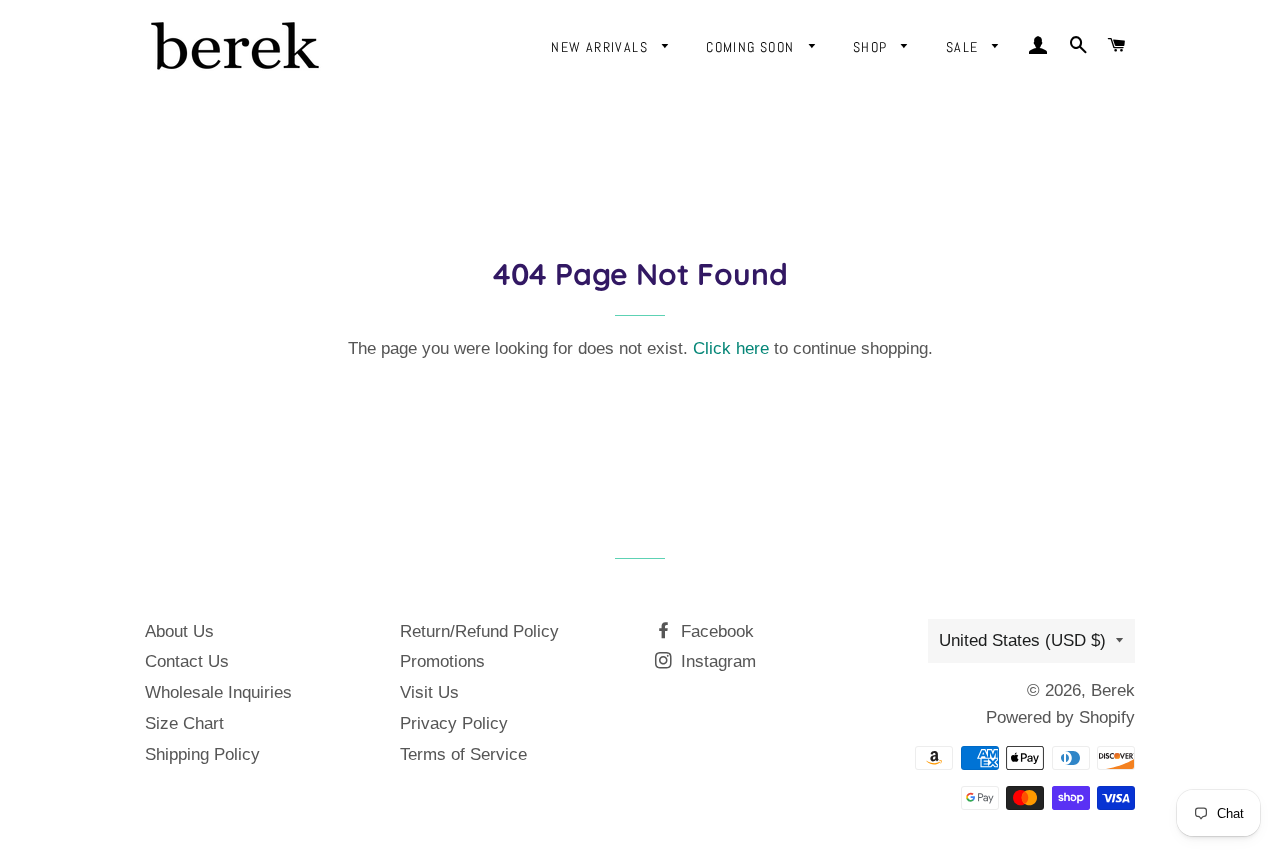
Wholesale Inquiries (218, 692)
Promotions (442, 661)
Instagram (716, 661)
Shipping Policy (202, 754)
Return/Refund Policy (479, 631)
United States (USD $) (1022, 640)
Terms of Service (463, 754)
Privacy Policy (454, 723)
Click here (731, 348)
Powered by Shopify (1060, 717)
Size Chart (184, 723)
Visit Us (429, 692)
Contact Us (187, 661)
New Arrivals (601, 47)
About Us (179, 631)
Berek (1113, 690)
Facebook (715, 631)
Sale (964, 47)
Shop (872, 47)
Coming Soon (752, 47)
